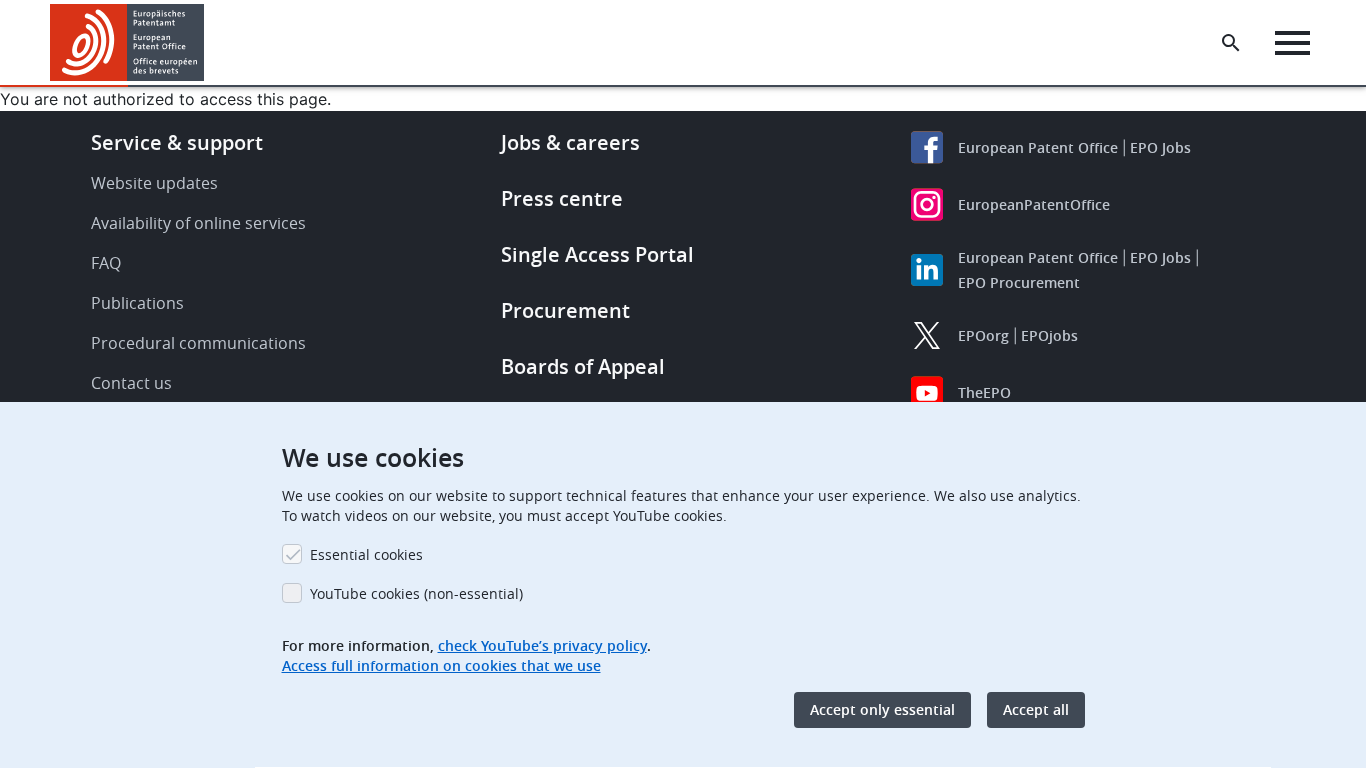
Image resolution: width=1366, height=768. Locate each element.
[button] (208, 43)
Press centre (562, 198)
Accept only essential (882, 709)
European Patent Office (1038, 147)
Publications (137, 303)
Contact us (131, 383)
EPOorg (983, 335)
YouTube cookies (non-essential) (416, 593)
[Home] (127, 42)
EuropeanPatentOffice (1034, 204)
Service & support (177, 142)
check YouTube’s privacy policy (542, 645)
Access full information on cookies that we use (441, 665)
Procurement (565, 310)
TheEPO (984, 392)
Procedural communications (198, 343)
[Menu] (1292, 43)
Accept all (1036, 709)
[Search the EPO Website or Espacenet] (1231, 43)
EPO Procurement (1019, 282)
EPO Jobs (1160, 147)
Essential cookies (366, 554)
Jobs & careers (570, 142)
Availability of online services (198, 223)
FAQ (106, 263)
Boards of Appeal (583, 366)
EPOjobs (1049, 335)
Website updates (154, 183)
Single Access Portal (597, 254)
